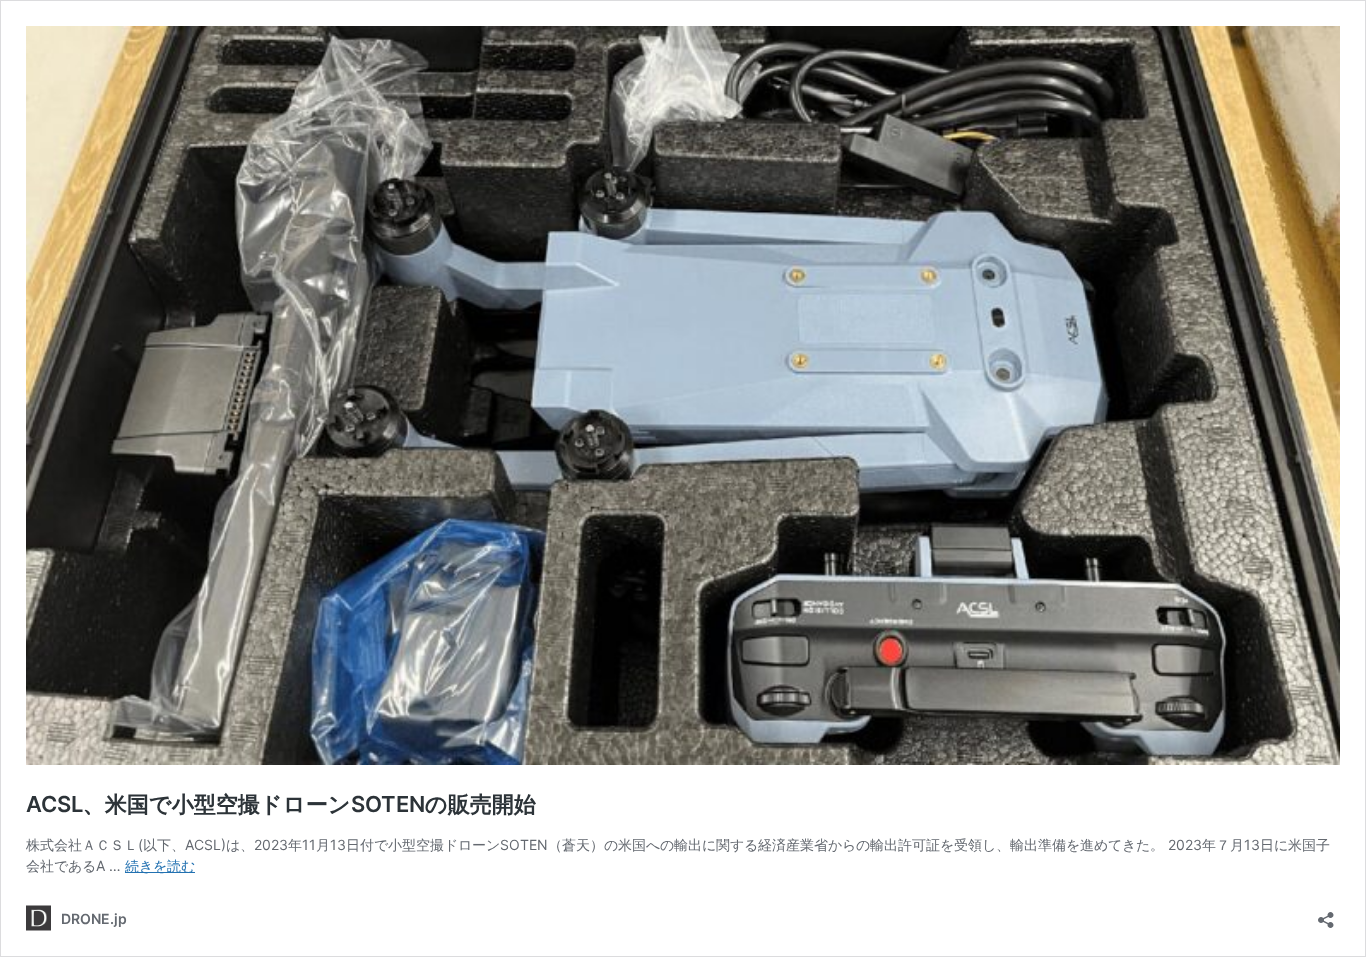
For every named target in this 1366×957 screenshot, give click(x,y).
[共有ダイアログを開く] (1326, 913)
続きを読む (160, 865)
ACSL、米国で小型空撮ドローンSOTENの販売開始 (281, 804)
